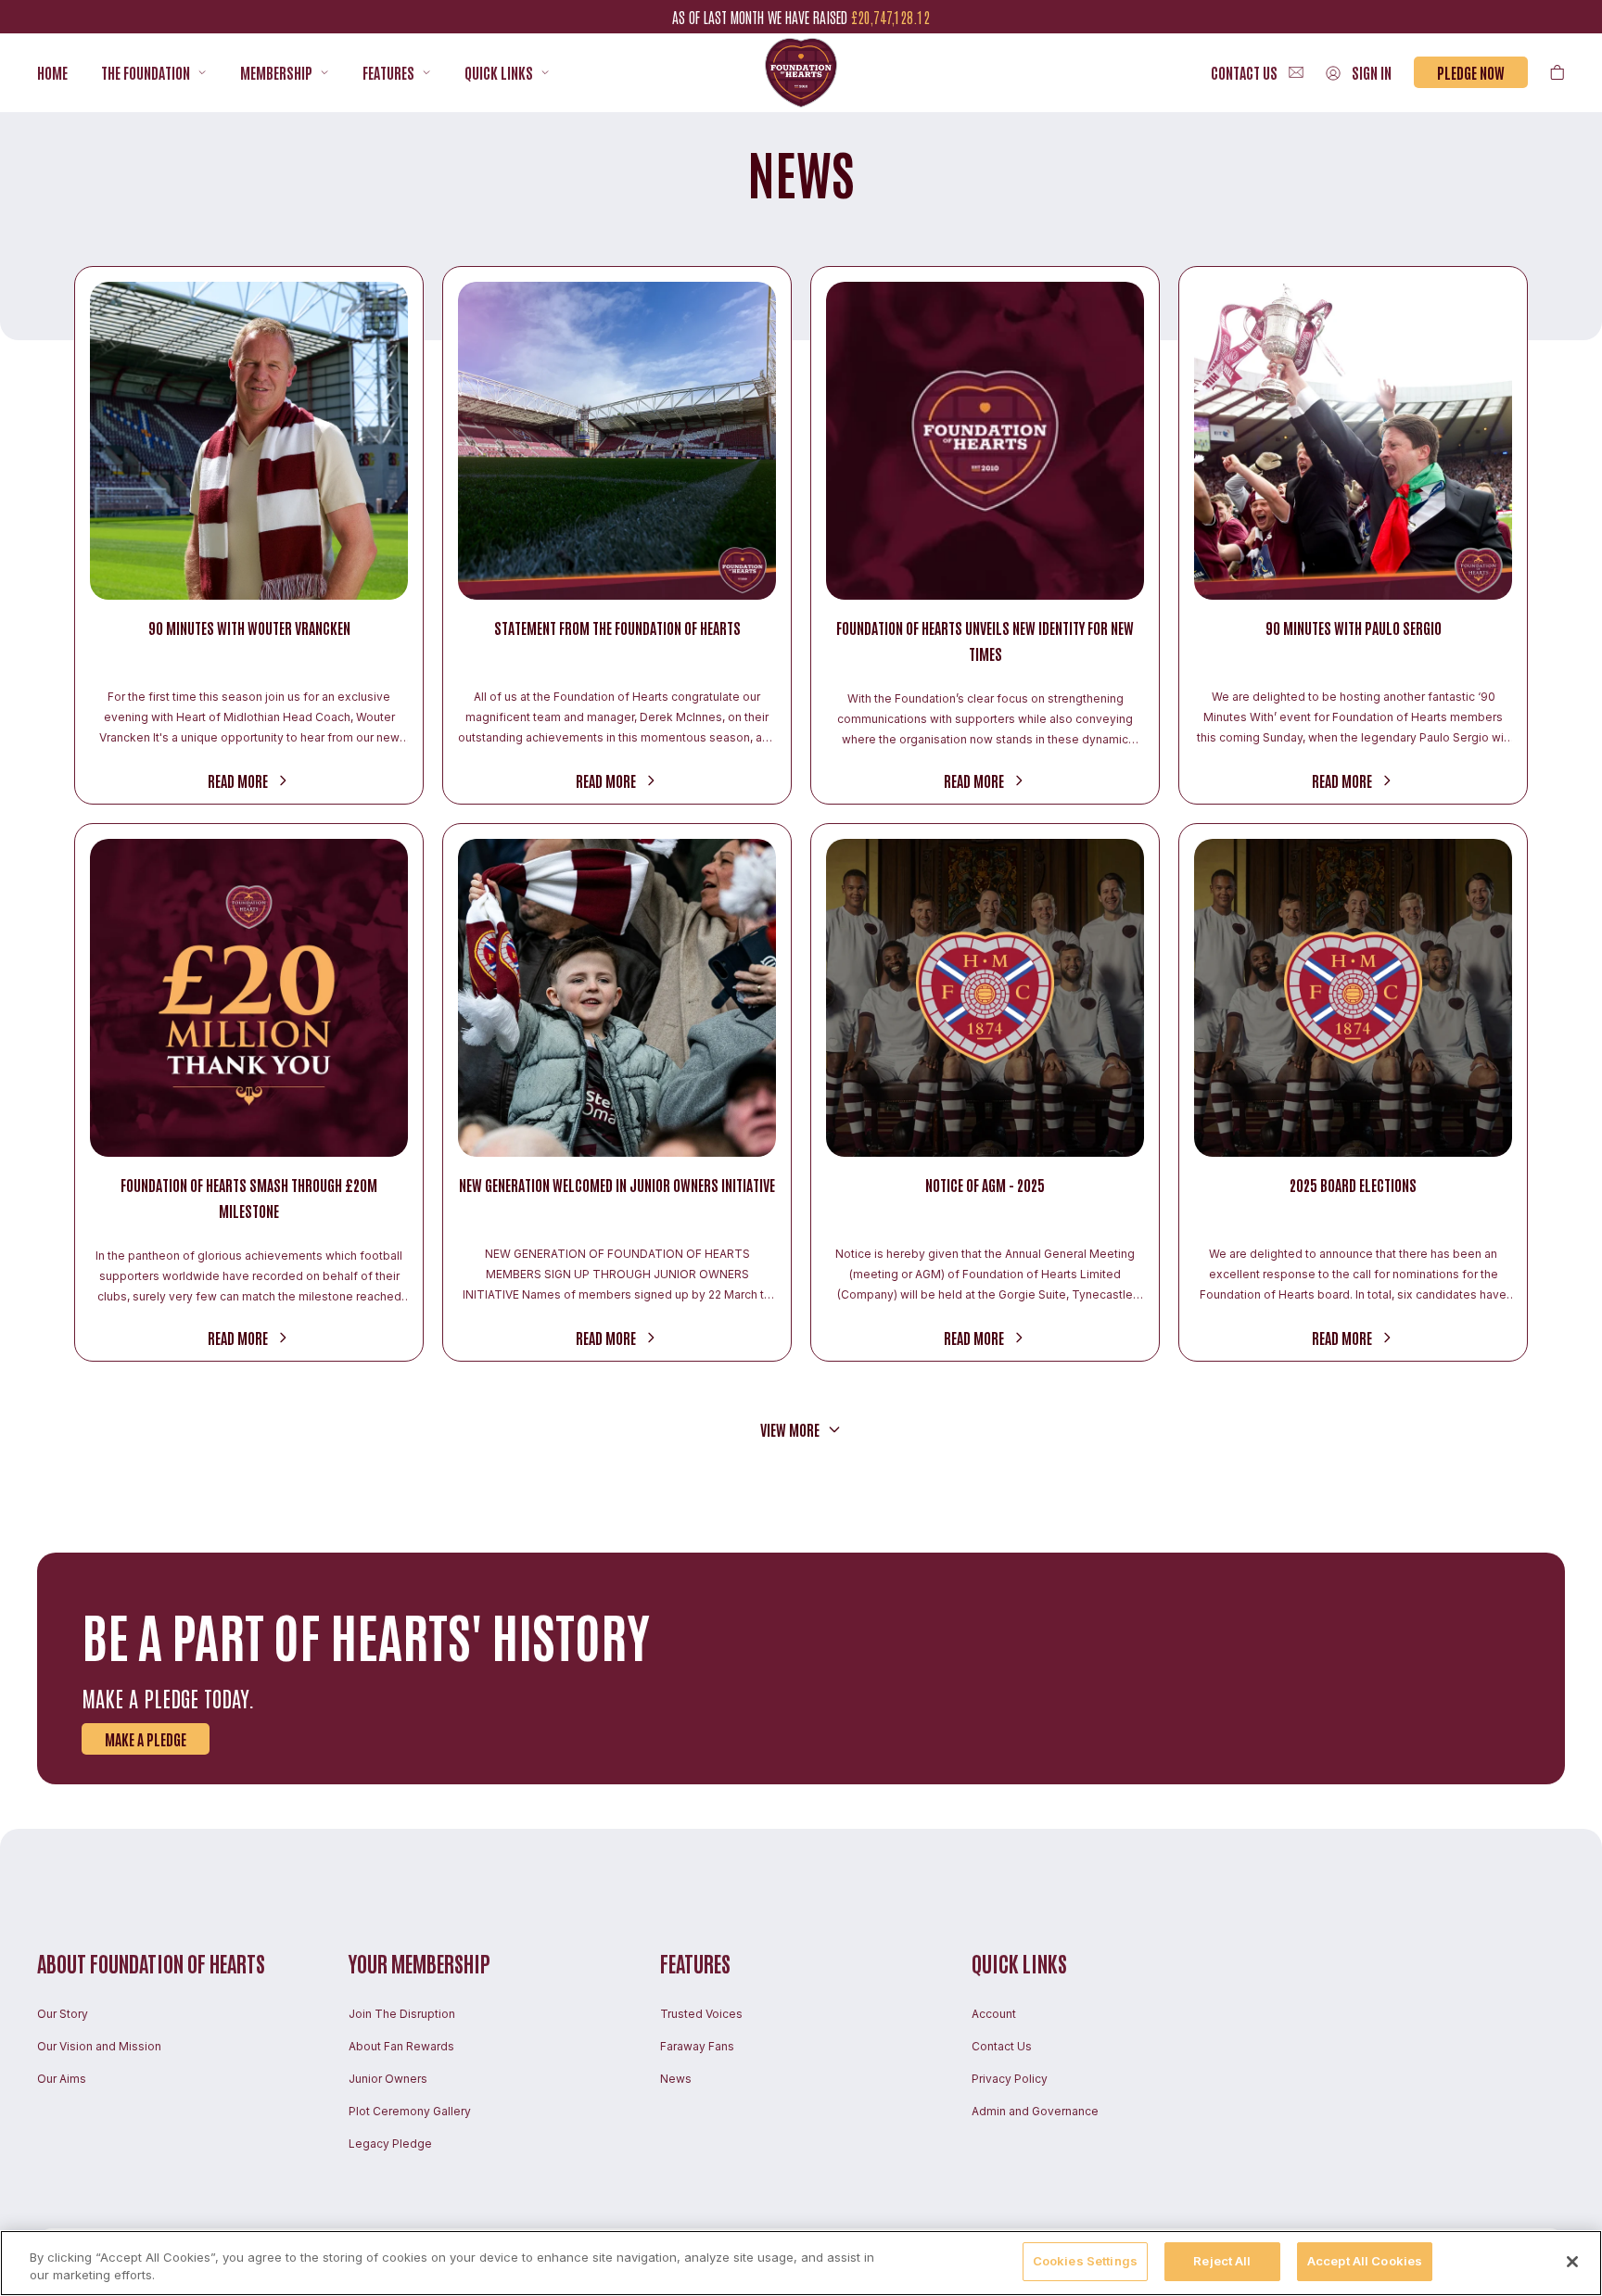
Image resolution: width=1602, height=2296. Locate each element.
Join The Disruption (402, 2014)
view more (790, 1429)
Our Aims (62, 2079)
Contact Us (1002, 2046)
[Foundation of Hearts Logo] (801, 73)
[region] (801, 2263)
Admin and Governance (1035, 2111)
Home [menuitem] (52, 72)
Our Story (63, 2014)
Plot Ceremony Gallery (410, 2111)
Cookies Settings (1085, 2261)
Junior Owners (388, 2079)
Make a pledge (146, 1739)
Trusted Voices (701, 2014)
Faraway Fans (697, 2046)
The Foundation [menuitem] (146, 72)
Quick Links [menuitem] (499, 72)
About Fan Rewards (401, 2046)
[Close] (1572, 2262)
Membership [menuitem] (276, 72)
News (676, 2079)
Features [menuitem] (388, 72)
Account (994, 2014)
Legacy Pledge (390, 2144)
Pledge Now (1471, 72)
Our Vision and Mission (99, 2046)
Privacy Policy (1010, 2079)
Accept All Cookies (1365, 2261)
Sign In (1372, 72)
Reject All (1222, 2261)
